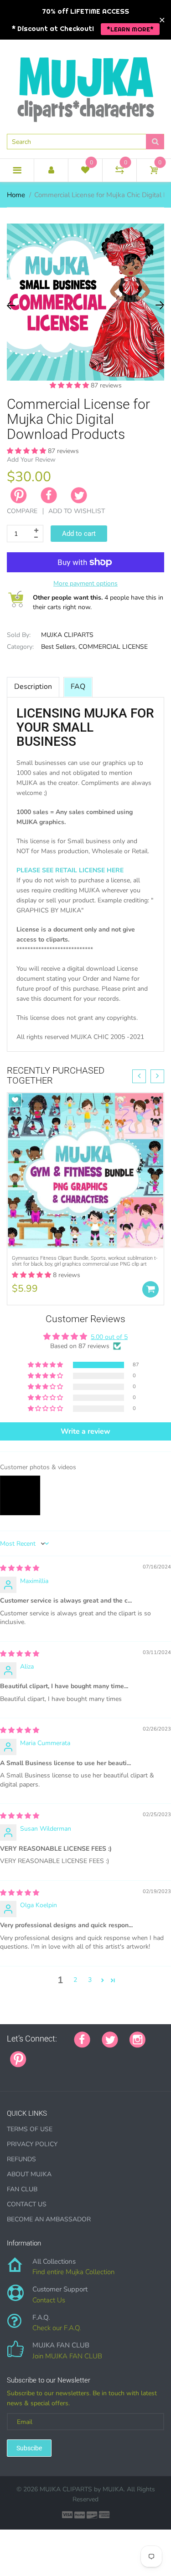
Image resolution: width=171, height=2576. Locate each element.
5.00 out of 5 (109, 1337)
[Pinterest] (18, 2058)
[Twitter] (79, 495)
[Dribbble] (106, 2054)
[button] (70, 385)
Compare (22, 511)
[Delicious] (129, 2054)
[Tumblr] (95, 2054)
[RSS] (61, 2054)
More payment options (85, 583)
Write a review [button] (85, 1431)
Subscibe (29, 2448)
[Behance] (10, 2074)
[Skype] (140, 2054)
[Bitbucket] (83, 2054)
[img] (20, 1568)
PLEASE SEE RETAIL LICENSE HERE (70, 870)
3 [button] (90, 1980)
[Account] (51, 170)
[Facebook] (49, 495)
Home (16, 195)
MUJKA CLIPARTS (67, 635)
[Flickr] (72, 2054)
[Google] (38, 2054)
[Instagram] (137, 2039)
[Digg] (152, 2054)
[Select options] (150, 1289)
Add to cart (79, 534)
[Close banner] (162, 20)
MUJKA (113, 2489)
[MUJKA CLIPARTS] (86, 86)
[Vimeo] (118, 2054)
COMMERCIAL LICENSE (113, 647)
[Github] (49, 2054)
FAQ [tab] (78, 687)
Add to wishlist (77, 511)
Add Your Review (31, 460)
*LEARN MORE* (130, 29)
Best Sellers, (59, 647)
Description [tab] (33, 687)
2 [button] (75, 1980)
